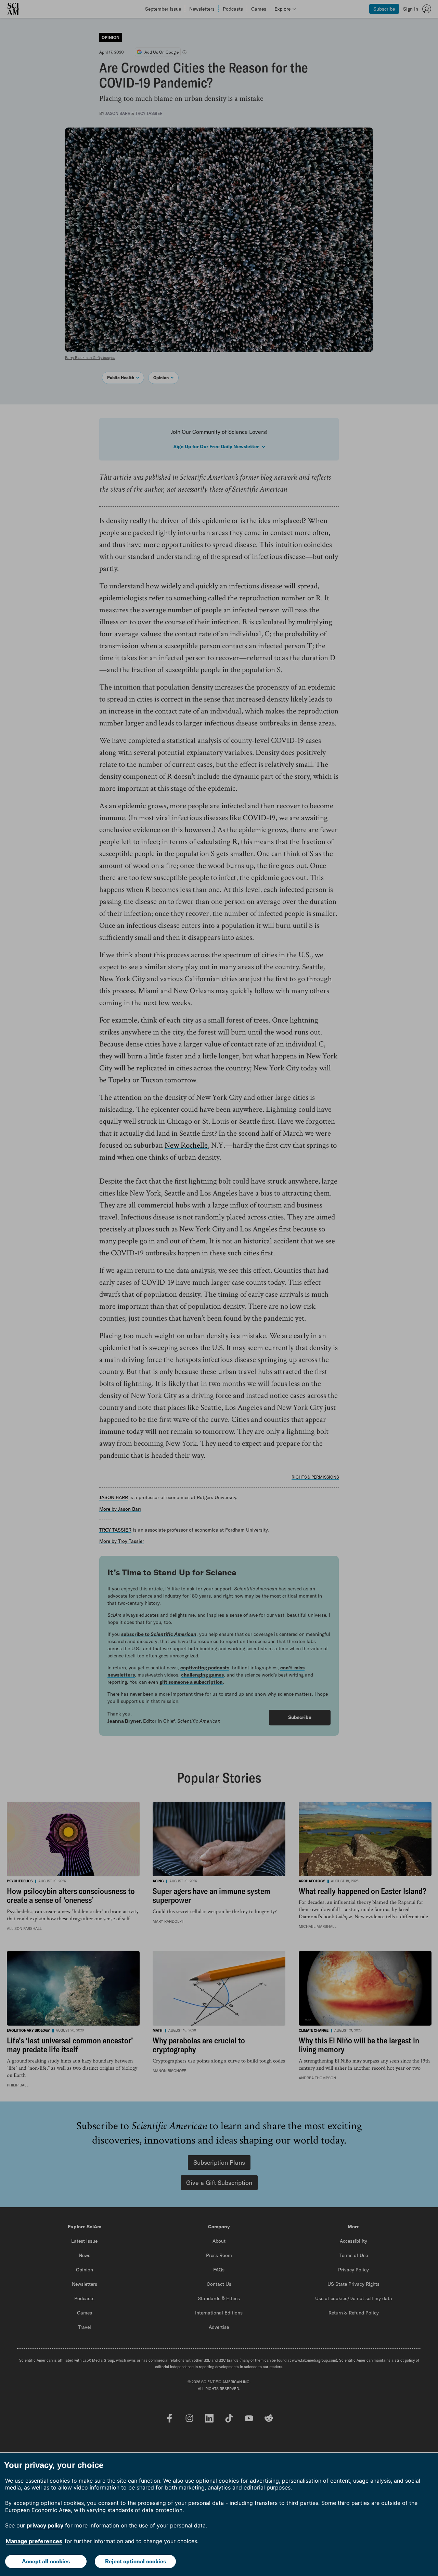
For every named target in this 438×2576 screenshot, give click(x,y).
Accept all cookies (46, 2561)
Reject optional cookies (136, 2561)
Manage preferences (34, 2541)
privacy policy (45, 2525)
